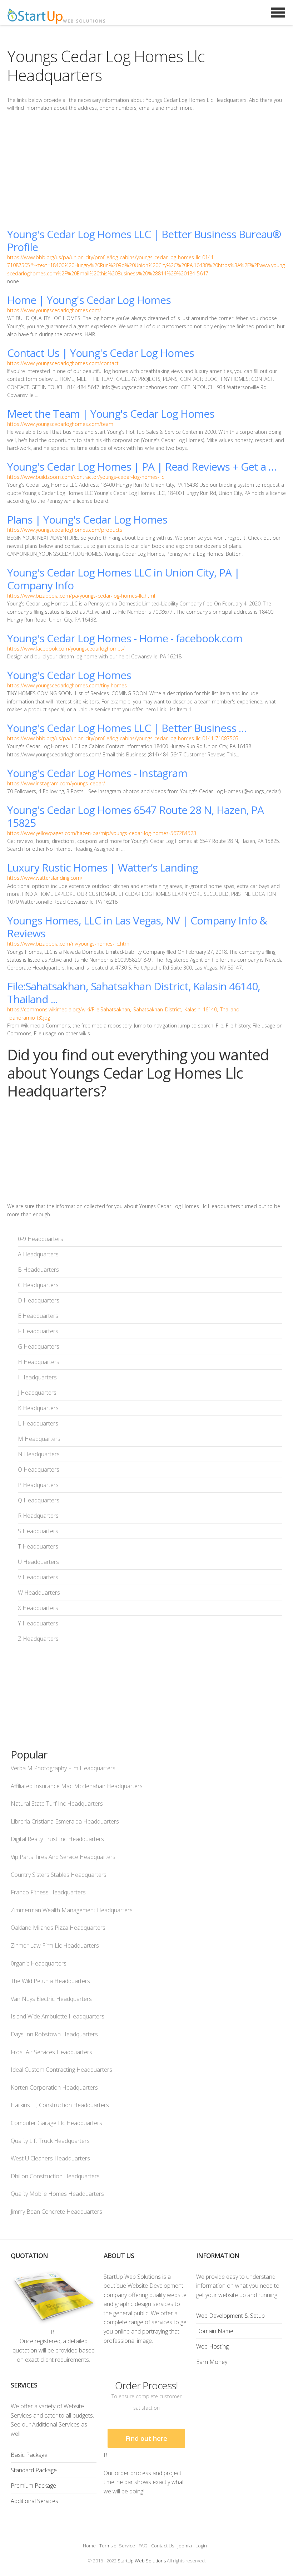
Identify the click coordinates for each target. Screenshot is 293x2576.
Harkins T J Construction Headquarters (60, 2105)
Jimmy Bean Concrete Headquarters (56, 2212)
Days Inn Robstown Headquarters (54, 2034)
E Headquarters (38, 1316)
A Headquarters (38, 1254)
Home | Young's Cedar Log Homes (89, 300)
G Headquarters (39, 1346)
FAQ (143, 2546)
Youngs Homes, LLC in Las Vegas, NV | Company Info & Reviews (137, 927)
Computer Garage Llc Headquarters (56, 2123)
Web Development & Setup (230, 2316)
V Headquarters (38, 1577)
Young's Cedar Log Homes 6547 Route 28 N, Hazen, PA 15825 (135, 816)
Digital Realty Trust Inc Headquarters (57, 1839)
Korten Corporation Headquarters (54, 2087)
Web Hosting (212, 2346)
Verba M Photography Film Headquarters (63, 1768)
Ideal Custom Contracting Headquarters (61, 2070)
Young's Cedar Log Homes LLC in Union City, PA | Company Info (123, 579)
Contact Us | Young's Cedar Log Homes (101, 353)
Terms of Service (117, 2546)
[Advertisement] (146, 170)
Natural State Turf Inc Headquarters (57, 1804)
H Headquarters (39, 1362)
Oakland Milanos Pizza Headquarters (58, 1928)
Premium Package (33, 2486)
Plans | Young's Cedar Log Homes (87, 519)
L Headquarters (38, 1423)
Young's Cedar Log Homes (69, 675)
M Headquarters (39, 1439)
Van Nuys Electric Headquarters (51, 1999)
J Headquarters (37, 1393)
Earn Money (212, 2362)
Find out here (146, 2438)
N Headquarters (39, 1454)
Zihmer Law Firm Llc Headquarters (55, 1946)
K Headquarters (38, 1408)
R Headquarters (38, 1516)
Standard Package (34, 2470)
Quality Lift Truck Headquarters (50, 2141)
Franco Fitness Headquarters (48, 1892)
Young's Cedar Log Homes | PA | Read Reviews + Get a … (142, 467)
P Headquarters (38, 1485)
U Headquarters (38, 1562)
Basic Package (29, 2455)
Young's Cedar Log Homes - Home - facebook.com (125, 638)
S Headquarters (38, 1531)
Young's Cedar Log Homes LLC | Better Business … (127, 728)
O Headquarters (39, 1469)
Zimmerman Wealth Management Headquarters (72, 1910)
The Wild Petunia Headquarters (50, 1981)
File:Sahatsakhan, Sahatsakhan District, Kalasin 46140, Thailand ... (134, 993)
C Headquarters (38, 1285)
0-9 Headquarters (41, 1239)
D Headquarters (39, 1300)
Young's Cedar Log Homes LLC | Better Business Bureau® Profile (144, 241)
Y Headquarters (38, 1623)
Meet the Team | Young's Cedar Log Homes (111, 414)
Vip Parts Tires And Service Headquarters (63, 1857)
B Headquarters (38, 1270)
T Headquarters (38, 1546)
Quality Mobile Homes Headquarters (57, 2194)
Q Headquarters (39, 1500)
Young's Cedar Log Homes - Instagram (97, 773)
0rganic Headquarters (39, 1963)
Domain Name (215, 2331)
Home (89, 2546)
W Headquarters (39, 1593)
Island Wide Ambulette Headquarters (58, 2016)
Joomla (185, 2546)
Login (201, 2546)
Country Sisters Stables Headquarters (59, 1875)
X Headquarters (38, 1608)
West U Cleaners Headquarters (50, 2158)
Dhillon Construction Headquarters (55, 2176)
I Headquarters (37, 1377)
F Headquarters (38, 1331)
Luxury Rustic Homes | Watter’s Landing (103, 867)
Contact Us (163, 2546)
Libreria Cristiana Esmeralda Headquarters (65, 1821)
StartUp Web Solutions (142, 2561)
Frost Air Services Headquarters (51, 2052)
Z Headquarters (38, 1639)
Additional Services (34, 2501)
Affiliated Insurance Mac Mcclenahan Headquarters (77, 1786)
